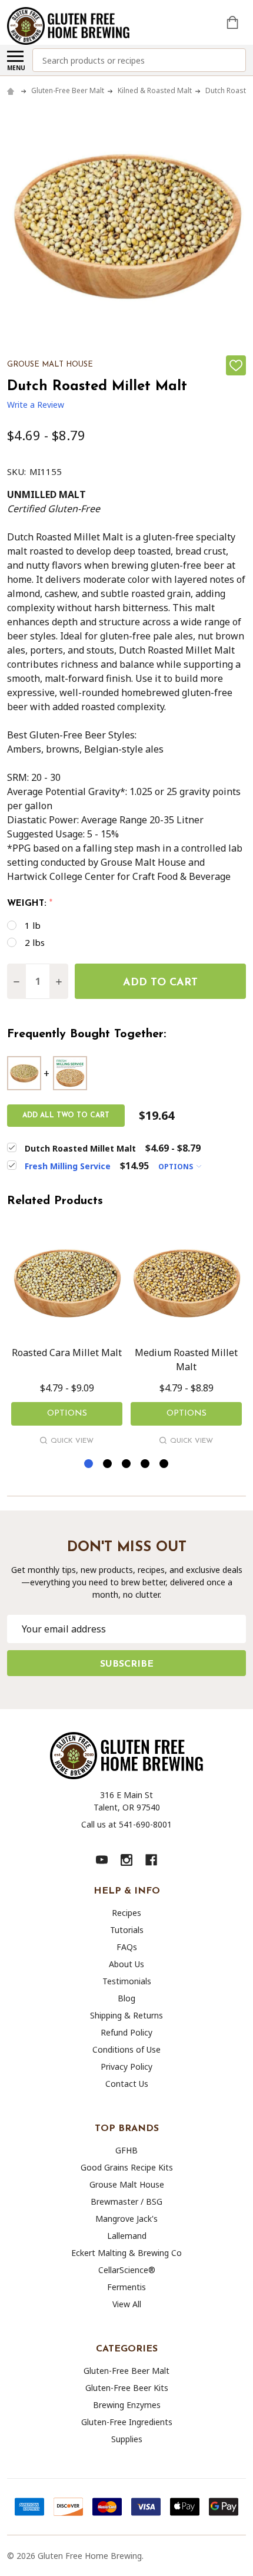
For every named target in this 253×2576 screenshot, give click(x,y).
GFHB (126, 2150)
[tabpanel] (67, 1338)
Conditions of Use (126, 2049)
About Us (126, 1964)
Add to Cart (160, 983)
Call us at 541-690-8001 (126, 1824)
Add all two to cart (66, 1116)
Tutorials (127, 1930)
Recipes (126, 1913)
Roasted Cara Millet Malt (67, 1353)
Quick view (72, 1441)
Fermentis (126, 2287)
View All (127, 2304)
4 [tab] (146, 1464)
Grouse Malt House (127, 2184)
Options (177, 1167)
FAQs (127, 1947)
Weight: (30, 904)
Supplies (127, 2439)
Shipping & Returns (126, 2015)
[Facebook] (151, 1860)
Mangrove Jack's (126, 2219)
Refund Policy (126, 2032)
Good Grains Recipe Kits (127, 2167)
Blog (126, 1998)
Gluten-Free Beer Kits (127, 2388)
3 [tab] (127, 1464)
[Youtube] (102, 1860)
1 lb (33, 925)
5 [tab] (164, 1464)
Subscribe (127, 1664)
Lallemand (127, 2236)
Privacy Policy (126, 2067)
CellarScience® (127, 2270)
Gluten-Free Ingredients (127, 2422)
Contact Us (127, 2084)
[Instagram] (126, 1860)
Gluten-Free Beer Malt (126, 2371)
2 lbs (35, 942)
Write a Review (36, 405)
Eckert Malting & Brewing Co (126, 2253)
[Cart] (234, 22)
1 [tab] (89, 1464)
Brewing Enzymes (127, 2405)
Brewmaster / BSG (126, 2201)
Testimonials (127, 1981)
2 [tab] (108, 1464)
